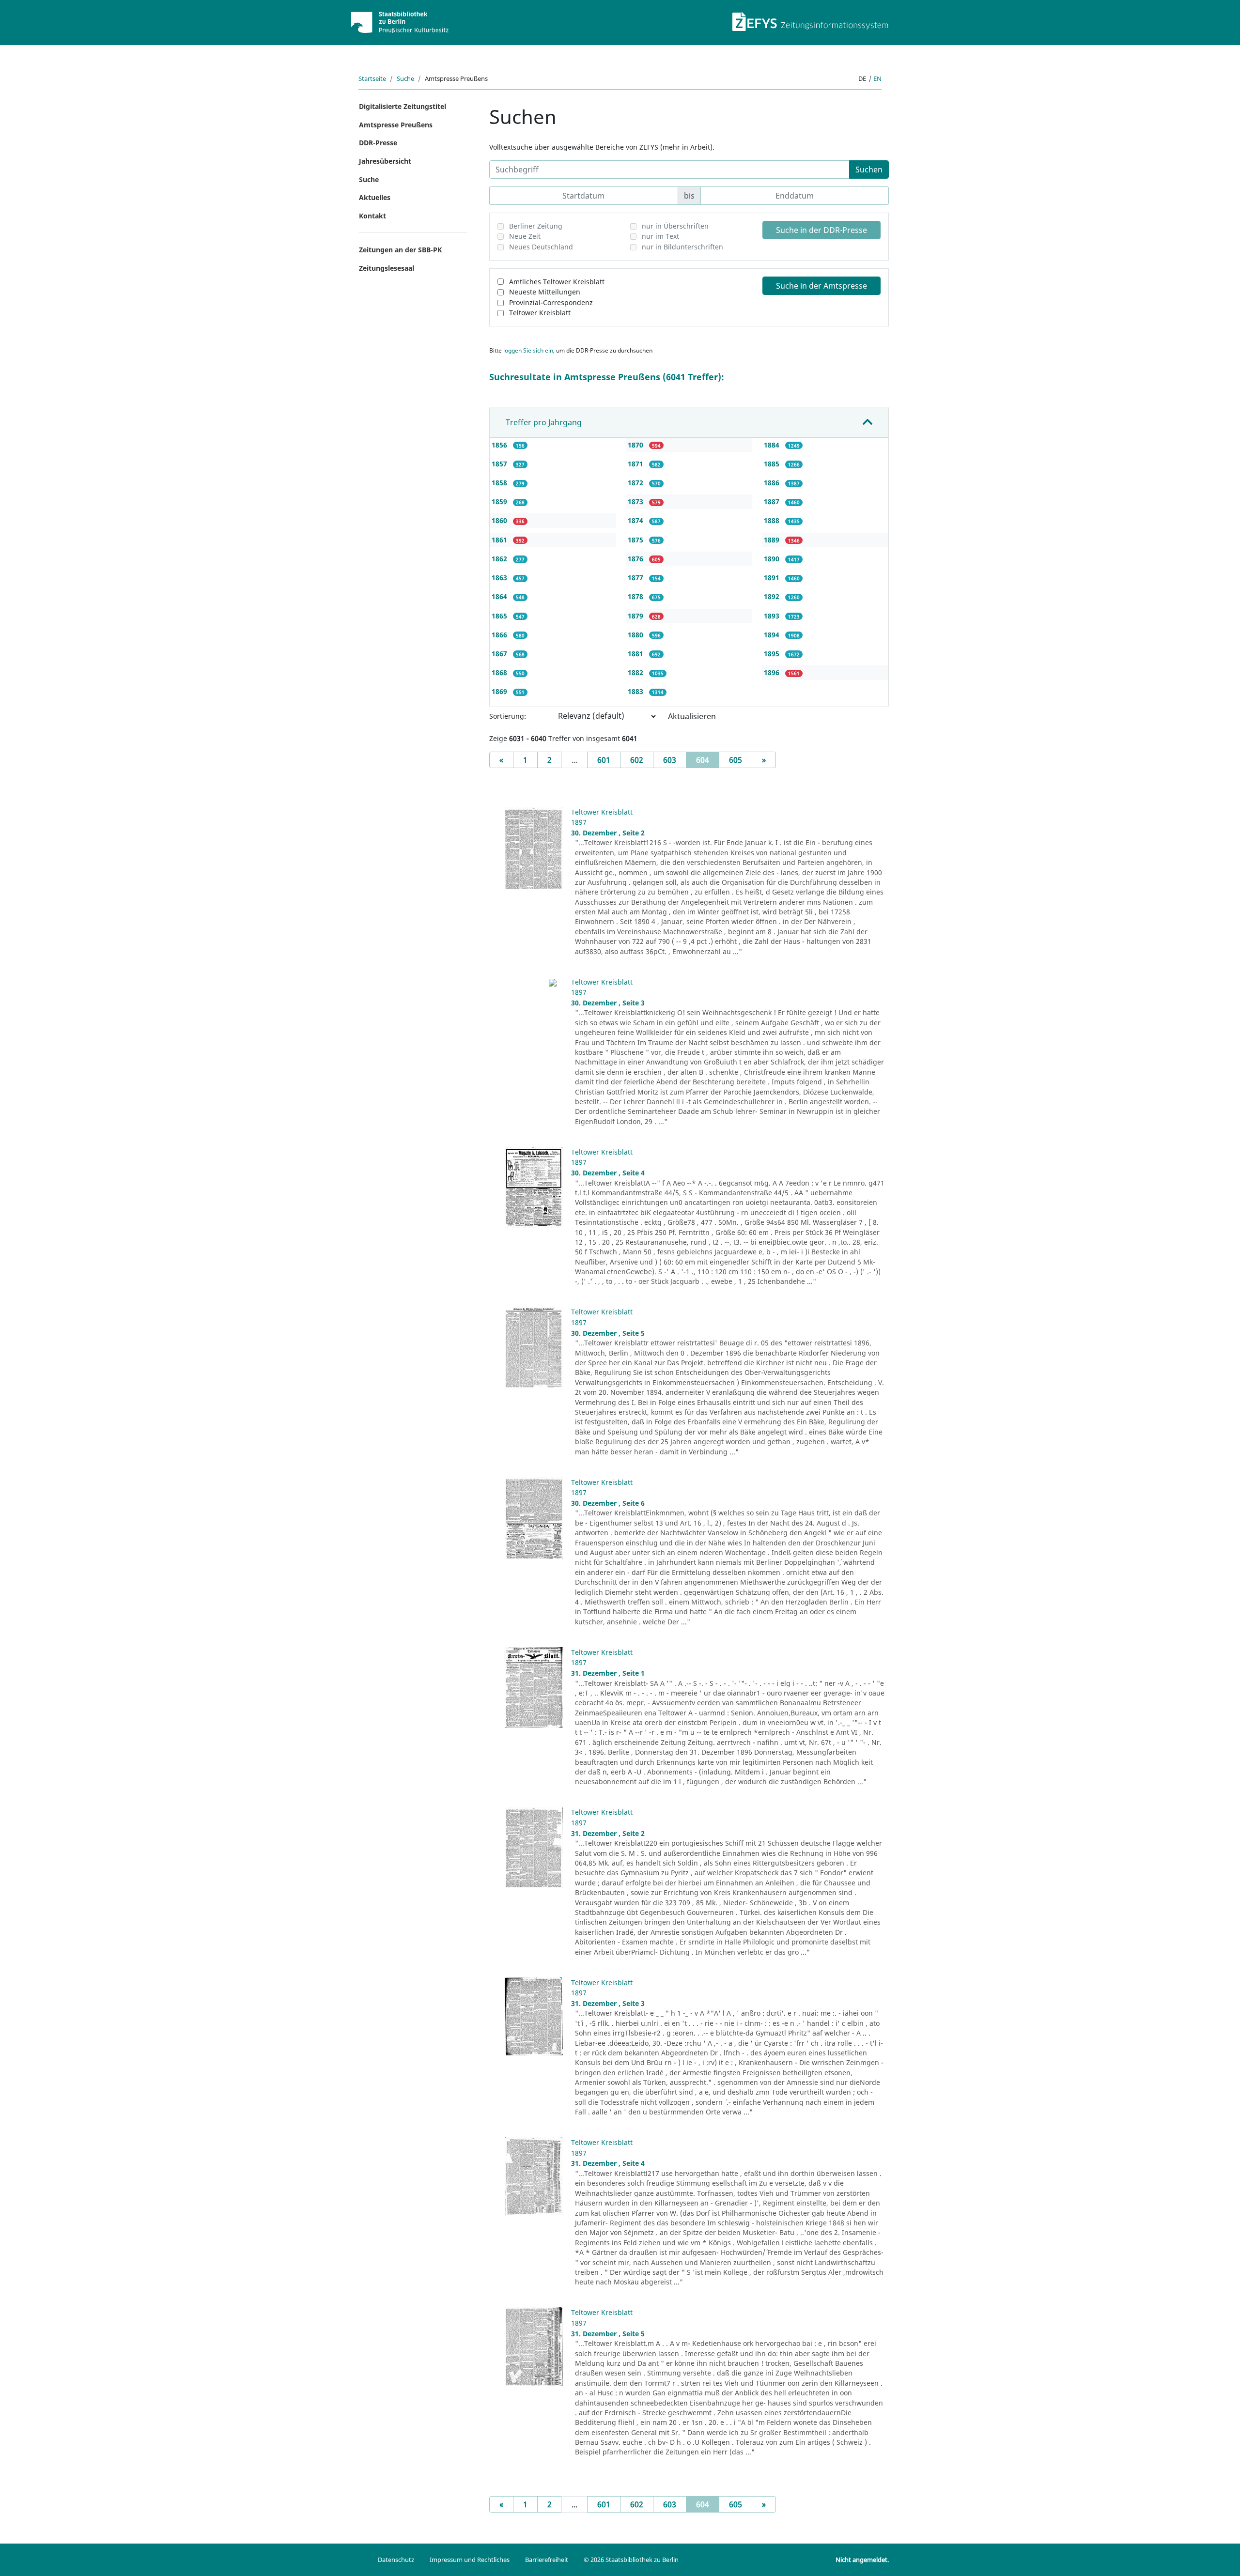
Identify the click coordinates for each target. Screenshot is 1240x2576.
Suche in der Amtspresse (821, 286)
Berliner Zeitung (536, 226)
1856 (500, 445)
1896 (773, 672)
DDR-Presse (378, 143)
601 (604, 760)
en (877, 78)
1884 (773, 445)
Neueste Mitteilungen (545, 292)
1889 (773, 540)
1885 (773, 464)
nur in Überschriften (675, 226)
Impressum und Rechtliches (470, 2560)
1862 (500, 559)
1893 (773, 616)
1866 (500, 635)
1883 (636, 691)
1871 (636, 464)
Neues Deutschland (541, 247)
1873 (636, 501)
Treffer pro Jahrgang (544, 422)
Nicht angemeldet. (862, 2560)
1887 (773, 501)
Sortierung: (508, 716)
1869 (500, 691)
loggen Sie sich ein (528, 350)
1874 (636, 520)
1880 (636, 635)
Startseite (372, 78)
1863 (500, 578)
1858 (500, 483)
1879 (636, 616)
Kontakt (372, 216)
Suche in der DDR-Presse (821, 230)
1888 (773, 520)
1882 (636, 672)
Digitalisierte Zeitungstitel (403, 106)
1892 (773, 596)
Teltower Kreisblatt (540, 313)
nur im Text (660, 236)
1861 (500, 540)
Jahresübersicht (385, 161)
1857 (500, 464)
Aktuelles (375, 197)
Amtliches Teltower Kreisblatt (557, 282)
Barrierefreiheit (547, 2560)
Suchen (869, 170)
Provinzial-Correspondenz (551, 302)
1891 (773, 578)
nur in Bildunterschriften (682, 247)
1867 (500, 654)
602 (637, 760)
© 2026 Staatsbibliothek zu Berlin (631, 2560)
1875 (636, 540)
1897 (579, 822)
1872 (636, 483)
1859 (500, 501)
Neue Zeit (525, 236)
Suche (405, 78)
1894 (773, 635)
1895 (773, 654)
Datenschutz (396, 2560)
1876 (636, 559)
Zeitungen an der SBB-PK (400, 250)
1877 (636, 578)
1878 (636, 596)
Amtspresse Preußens (396, 125)
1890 (773, 559)
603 (670, 760)
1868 (500, 672)
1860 (500, 520)
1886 (773, 483)
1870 (636, 445)
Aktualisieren (692, 716)
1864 (500, 596)
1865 (500, 616)
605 (736, 760)
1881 (636, 654)
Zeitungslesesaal (387, 268)
